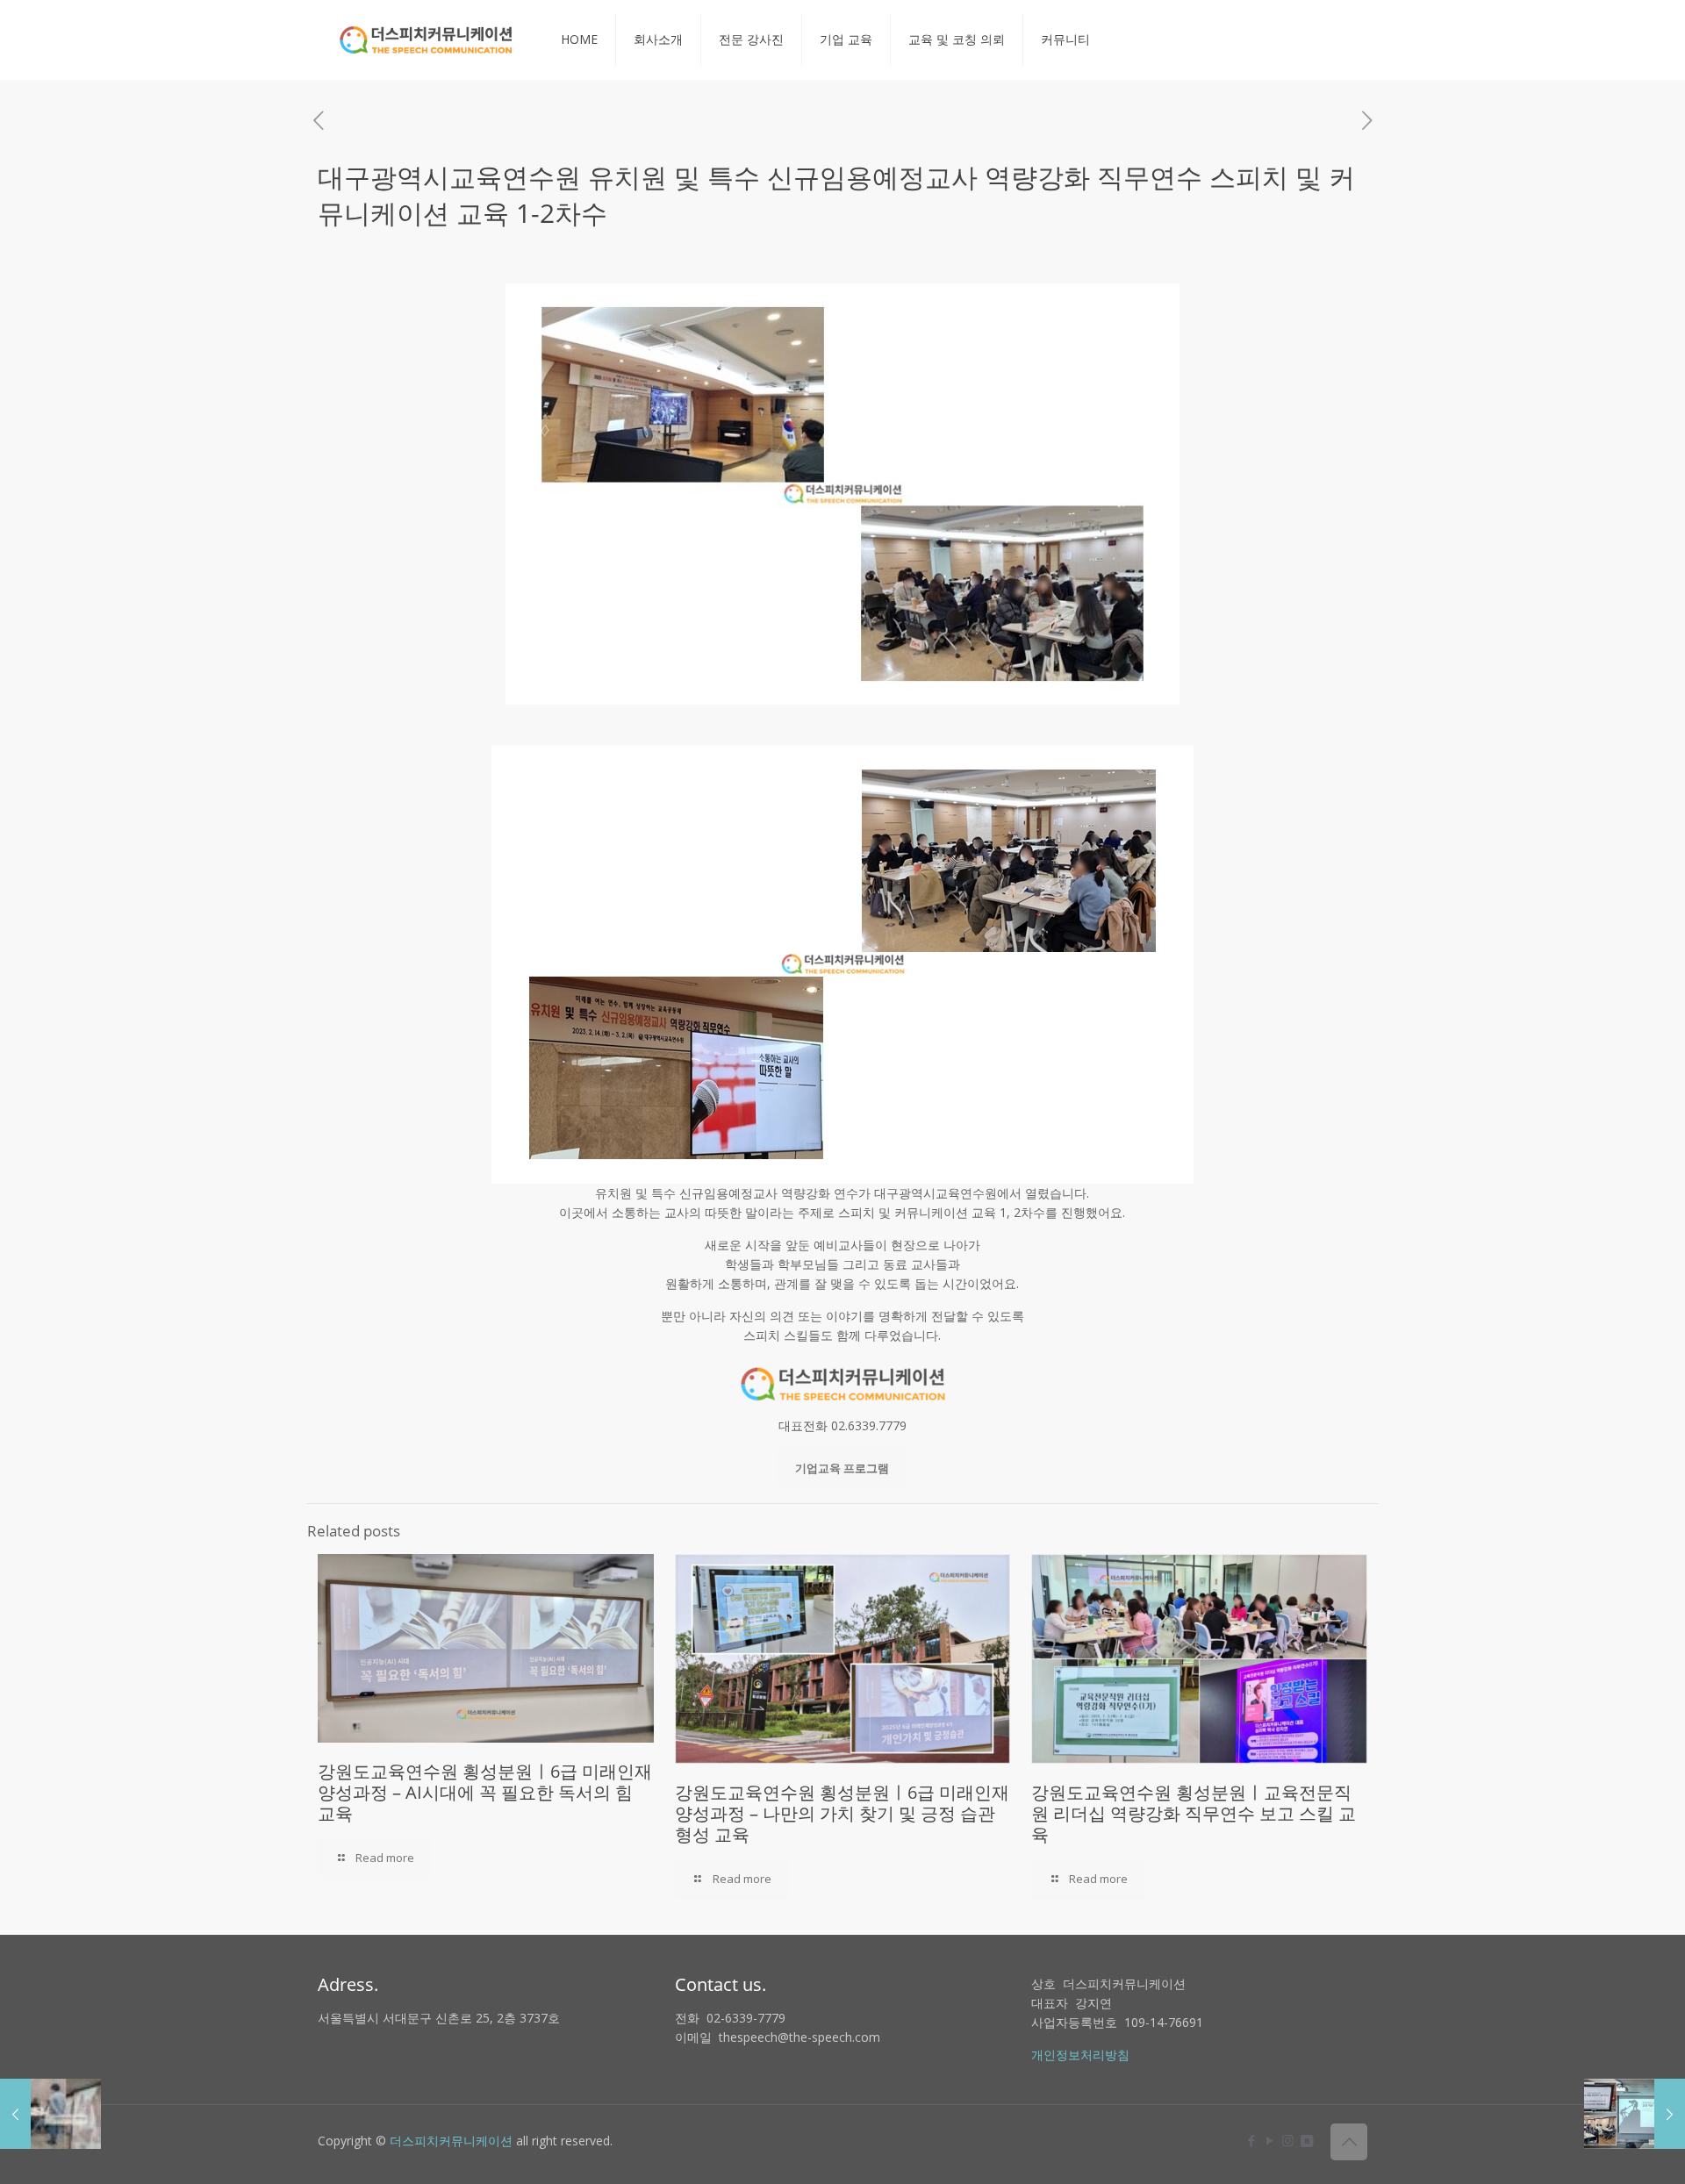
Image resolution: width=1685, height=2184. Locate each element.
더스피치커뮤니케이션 (451, 2141)
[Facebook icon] (1251, 2140)
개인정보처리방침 (1080, 2055)
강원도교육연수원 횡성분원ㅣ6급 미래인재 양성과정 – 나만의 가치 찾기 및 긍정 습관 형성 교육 (842, 1813)
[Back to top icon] (1349, 2142)
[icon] (1306, 2140)
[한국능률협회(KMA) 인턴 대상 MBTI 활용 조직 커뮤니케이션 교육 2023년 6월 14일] (50, 2114)
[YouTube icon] (1269, 2140)
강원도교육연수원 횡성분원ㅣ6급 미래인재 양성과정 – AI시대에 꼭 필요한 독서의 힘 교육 (485, 1792)
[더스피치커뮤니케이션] (426, 39)
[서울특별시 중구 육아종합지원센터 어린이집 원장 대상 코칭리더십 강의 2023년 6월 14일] (1635, 2114)
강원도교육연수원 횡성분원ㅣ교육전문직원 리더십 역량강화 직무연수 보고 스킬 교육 (1194, 1813)
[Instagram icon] (1288, 2140)
